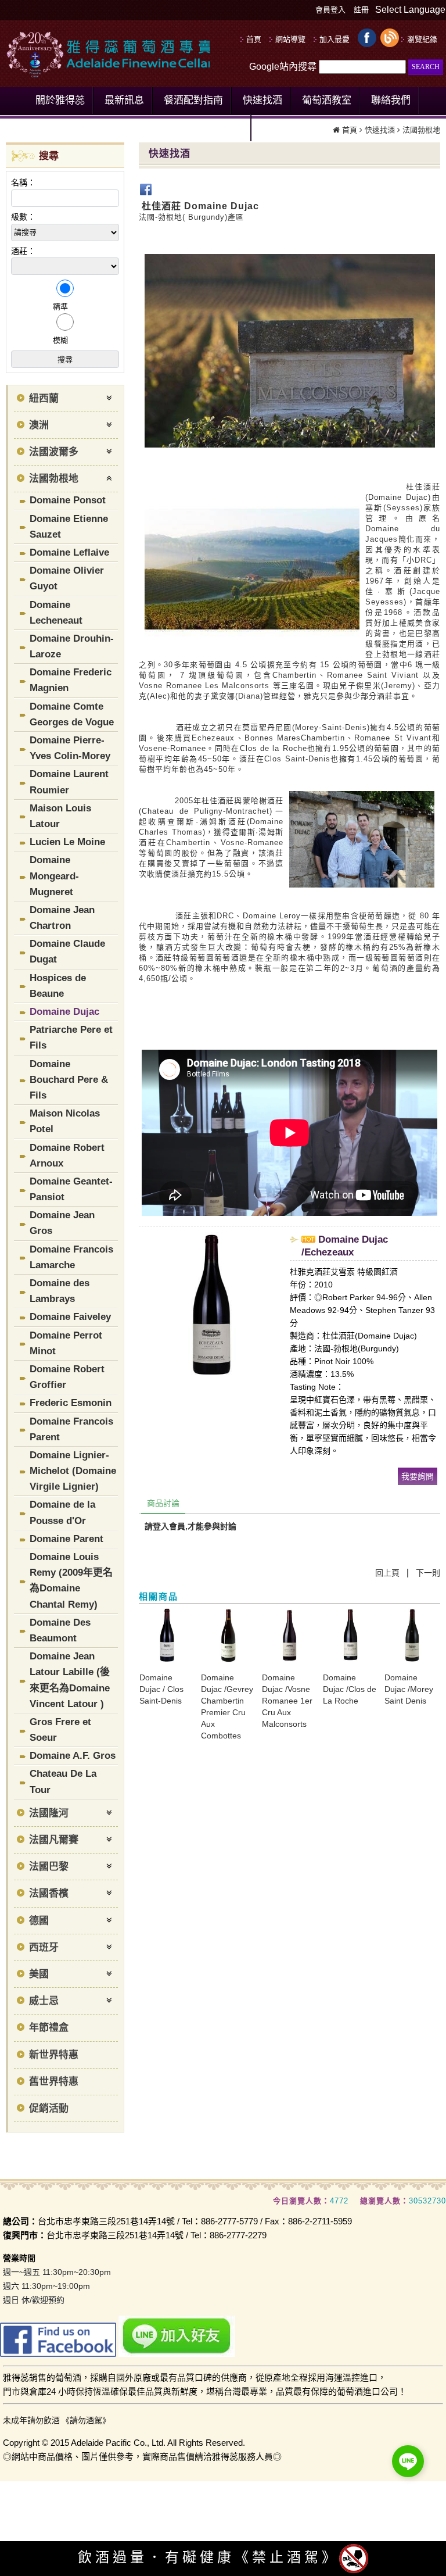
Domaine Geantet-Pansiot (71, 1189)
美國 (39, 1974)
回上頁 (387, 1573)
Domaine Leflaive (69, 552)
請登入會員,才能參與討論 (190, 1526)
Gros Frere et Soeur (60, 1730)
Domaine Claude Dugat (67, 951)
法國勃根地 (54, 479)
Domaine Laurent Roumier (69, 782)
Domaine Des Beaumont (60, 1630)
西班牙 (44, 1947)
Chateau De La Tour (63, 1781)
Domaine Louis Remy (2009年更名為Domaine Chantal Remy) (71, 1581)
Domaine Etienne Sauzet (69, 527)
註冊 (361, 10)
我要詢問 (418, 1476)
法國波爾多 (54, 452)
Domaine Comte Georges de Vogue (72, 714)
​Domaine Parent (66, 1539)
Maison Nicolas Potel (65, 1121)
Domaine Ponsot (68, 500)
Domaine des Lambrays (60, 1291)
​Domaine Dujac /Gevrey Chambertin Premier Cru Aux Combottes (227, 1706)
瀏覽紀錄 (422, 39)
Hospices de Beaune (58, 986)
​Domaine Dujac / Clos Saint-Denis (161, 1689)
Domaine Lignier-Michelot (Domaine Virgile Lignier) (73, 1471)
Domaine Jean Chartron (62, 918)
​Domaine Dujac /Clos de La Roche (350, 1689)
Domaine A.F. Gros (73, 1756)
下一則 (428, 1573)
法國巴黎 (49, 1867)
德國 (39, 1921)
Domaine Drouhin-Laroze (72, 646)
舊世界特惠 (54, 2082)
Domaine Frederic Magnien (71, 680)
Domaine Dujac (64, 1012)
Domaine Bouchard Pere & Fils (69, 1080)
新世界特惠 (54, 2055)
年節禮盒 (49, 2028)
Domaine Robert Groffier (67, 1377)
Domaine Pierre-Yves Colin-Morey (70, 748)
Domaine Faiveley (70, 1317)
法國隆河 (49, 1813)
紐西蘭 (44, 398)
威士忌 (44, 2001)
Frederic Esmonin (71, 1403)
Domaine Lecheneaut (56, 613)
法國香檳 (49, 1893)
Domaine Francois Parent (71, 1429)
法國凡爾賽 (54, 1840)
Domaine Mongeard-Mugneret (54, 876)
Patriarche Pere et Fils (71, 1037)
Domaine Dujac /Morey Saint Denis (409, 1689)
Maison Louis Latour (60, 816)
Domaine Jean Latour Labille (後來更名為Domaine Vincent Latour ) (70, 1680)
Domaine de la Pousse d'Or (62, 1512)
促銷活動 (49, 2108)
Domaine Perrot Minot (66, 1343)
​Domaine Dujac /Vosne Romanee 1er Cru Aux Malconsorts (287, 1701)
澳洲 (39, 425)
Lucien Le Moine (67, 842)
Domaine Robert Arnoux (67, 1155)
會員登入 (330, 10)
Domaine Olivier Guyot (67, 578)
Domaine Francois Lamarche (71, 1257)
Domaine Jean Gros (62, 1223)
